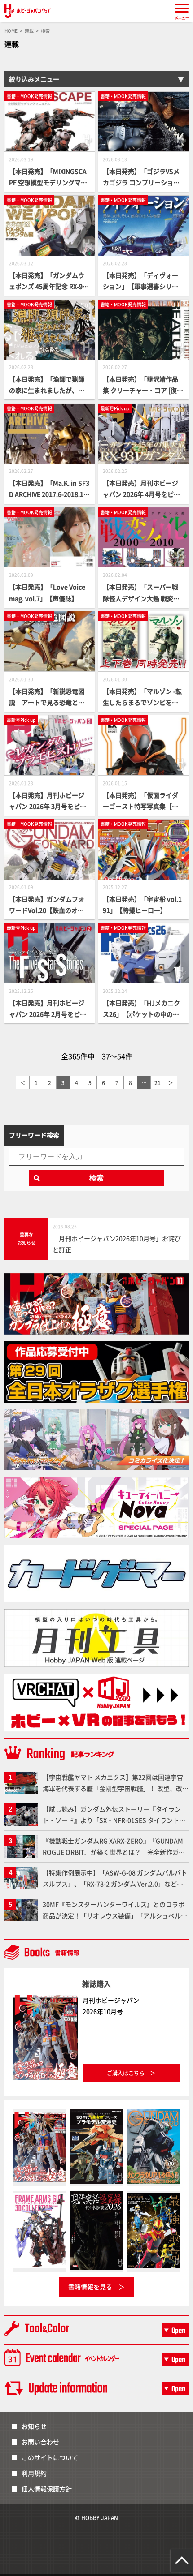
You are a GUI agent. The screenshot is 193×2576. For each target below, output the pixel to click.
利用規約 (34, 2473)
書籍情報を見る (90, 2287)
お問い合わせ (40, 2442)
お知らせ (34, 2426)
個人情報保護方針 (47, 2489)
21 (158, 1083)
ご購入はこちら (126, 2073)
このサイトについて (50, 2457)
